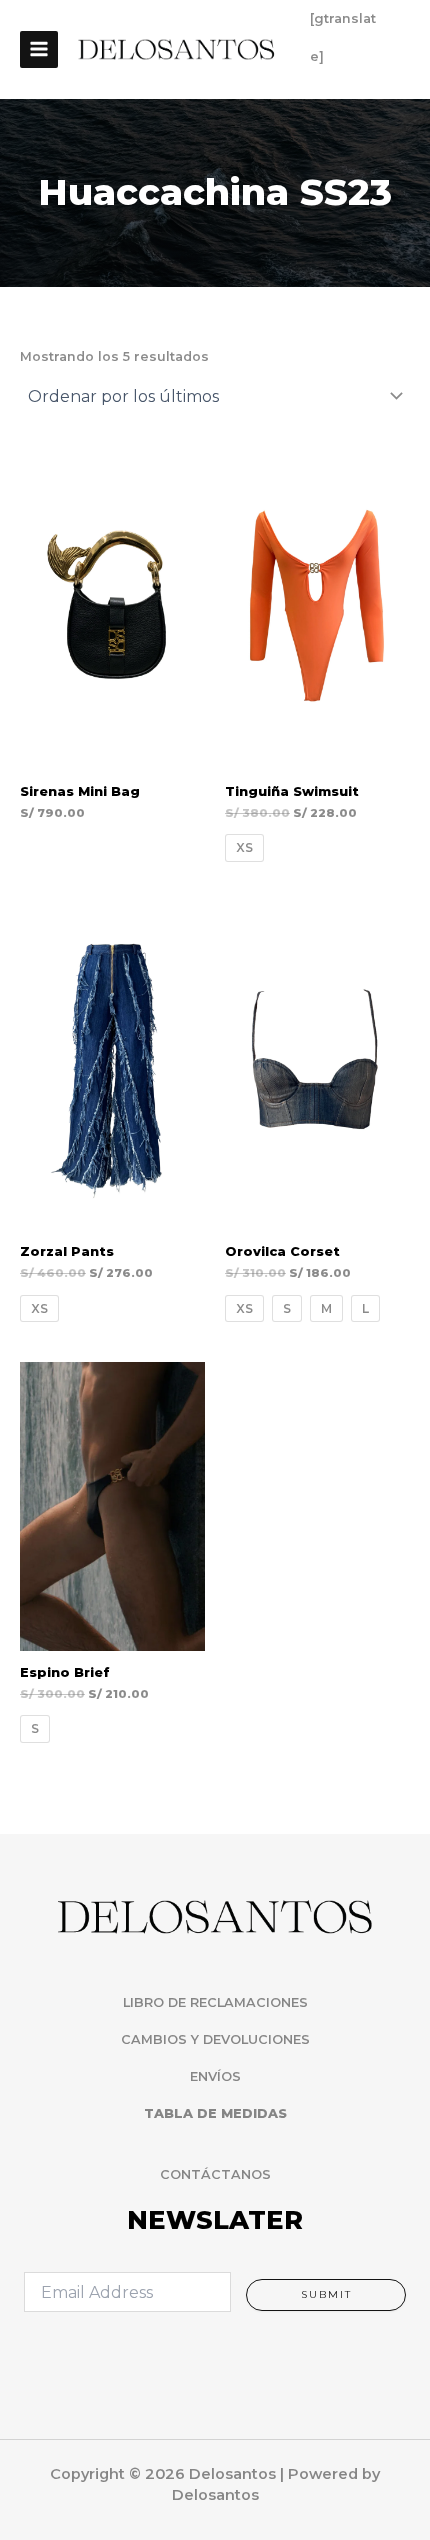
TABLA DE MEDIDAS (215, 2113)
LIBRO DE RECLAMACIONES (215, 2002)
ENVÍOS (215, 2076)
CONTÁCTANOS (215, 2174)
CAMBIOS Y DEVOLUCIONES (215, 2039)
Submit (326, 2294)
